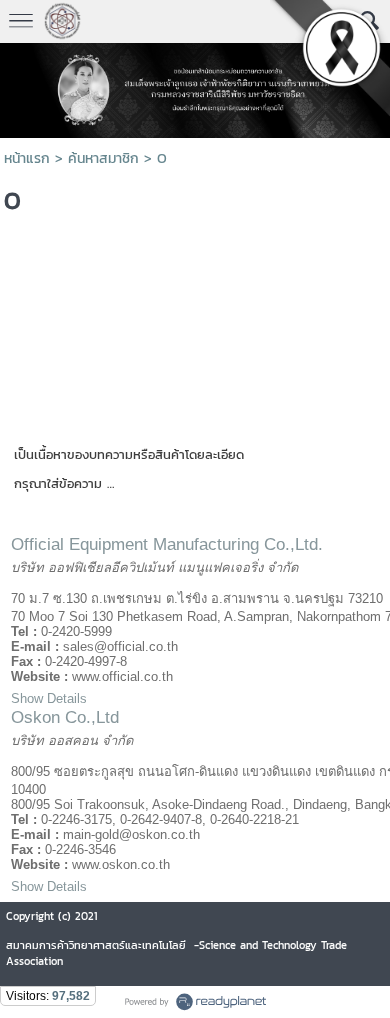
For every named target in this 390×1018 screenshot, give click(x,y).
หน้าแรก (27, 158)
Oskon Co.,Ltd (65, 717)
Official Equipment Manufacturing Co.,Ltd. (167, 544)
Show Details (49, 698)
